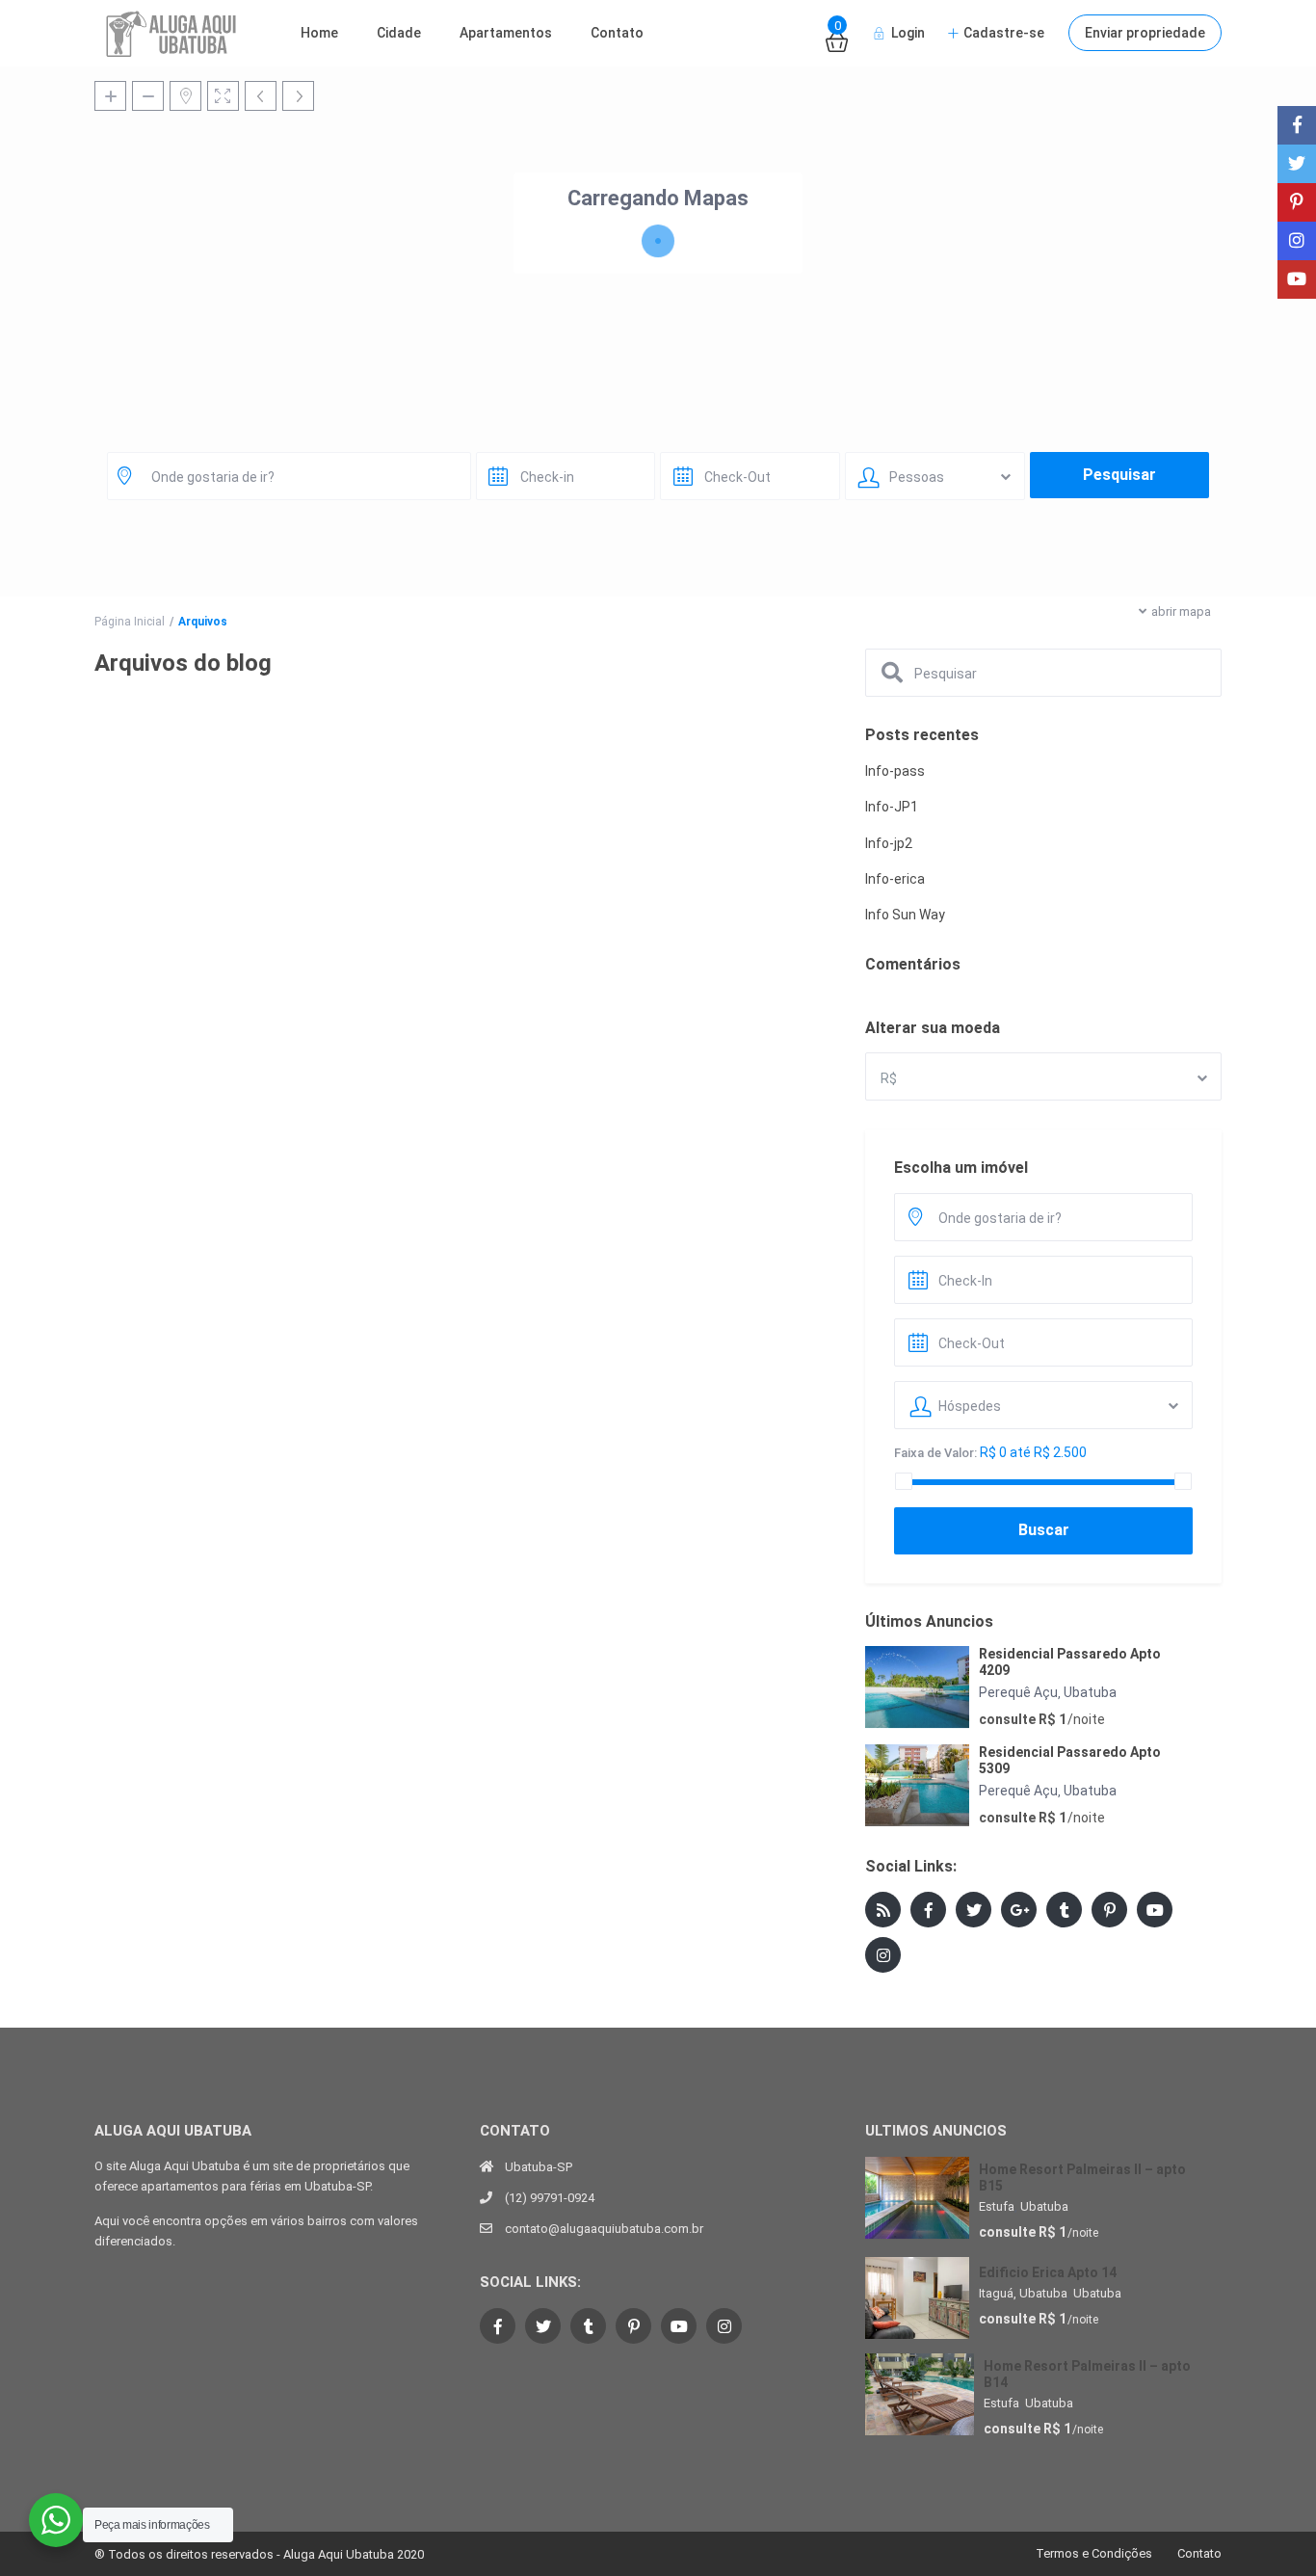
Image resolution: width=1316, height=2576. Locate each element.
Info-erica (895, 879)
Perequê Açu (1018, 1692)
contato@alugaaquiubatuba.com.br (604, 2229)
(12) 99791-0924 (550, 2198)
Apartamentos (506, 33)
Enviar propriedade (1145, 33)
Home (319, 33)
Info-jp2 (889, 843)
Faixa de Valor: (935, 1453)
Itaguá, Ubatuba (1023, 2293)
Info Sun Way (905, 915)
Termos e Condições (1094, 2553)
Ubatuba (1090, 1692)
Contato (617, 33)
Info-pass (895, 771)
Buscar (1044, 1530)
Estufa (997, 2206)
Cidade (399, 33)
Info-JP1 (892, 807)
